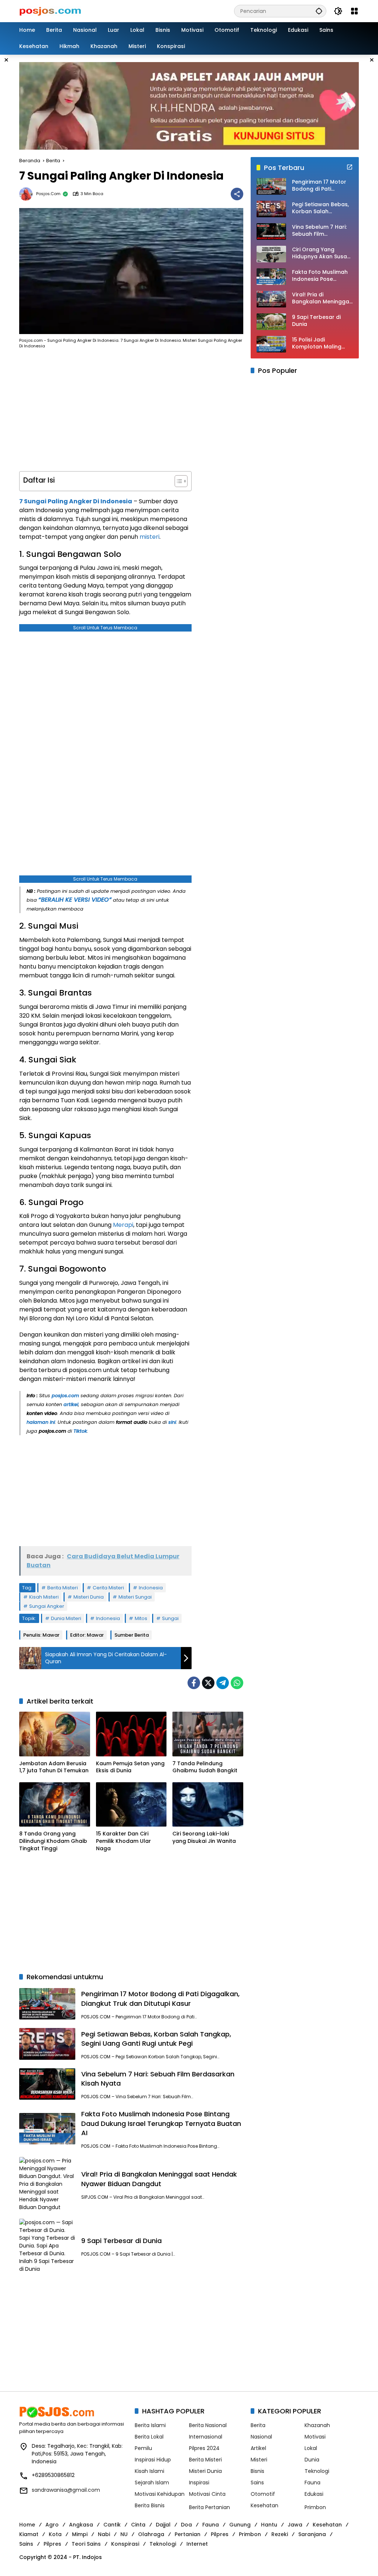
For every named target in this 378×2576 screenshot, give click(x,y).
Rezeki (280, 2534)
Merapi (123, 1225)
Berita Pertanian (209, 2507)
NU (124, 2534)
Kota (55, 2534)
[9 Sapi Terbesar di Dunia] (47, 2246)
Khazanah (317, 2425)
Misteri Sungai (135, 1597)
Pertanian (188, 2534)
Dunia (312, 2460)
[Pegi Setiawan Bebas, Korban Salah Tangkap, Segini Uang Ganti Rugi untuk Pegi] (47, 2044)
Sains (257, 2483)
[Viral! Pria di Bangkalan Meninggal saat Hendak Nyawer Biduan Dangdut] (47, 2184)
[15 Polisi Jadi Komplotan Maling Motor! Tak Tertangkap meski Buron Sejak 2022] (271, 344)
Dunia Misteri (66, 1618)
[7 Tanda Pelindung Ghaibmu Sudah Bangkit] (208, 1734)
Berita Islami (150, 2425)
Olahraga (151, 2534)
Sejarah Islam (152, 2483)
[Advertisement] (105, 412)
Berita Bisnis (150, 2505)
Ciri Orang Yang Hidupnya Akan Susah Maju (321, 253)
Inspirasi (199, 2483)
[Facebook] (194, 1683)
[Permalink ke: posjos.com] (28, 194)
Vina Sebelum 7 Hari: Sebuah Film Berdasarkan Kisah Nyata (319, 231)
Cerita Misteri (108, 1588)
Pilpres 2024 (204, 2448)
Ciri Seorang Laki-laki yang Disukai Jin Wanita (204, 1837)
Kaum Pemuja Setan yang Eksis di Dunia (130, 1767)
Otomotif (263, 2494)
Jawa (295, 2525)
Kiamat (29, 2534)
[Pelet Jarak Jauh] (189, 105)
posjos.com (48, 194)
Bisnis (257, 2471)
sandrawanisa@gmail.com (66, 2490)
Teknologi (317, 2471)
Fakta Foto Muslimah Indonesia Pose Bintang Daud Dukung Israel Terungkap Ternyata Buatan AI (161, 2123)
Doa (186, 2525)
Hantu (269, 2525)
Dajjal (163, 2525)
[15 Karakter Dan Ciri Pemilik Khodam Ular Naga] (131, 1804)
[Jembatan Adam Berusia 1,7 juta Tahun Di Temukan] (55, 1734)
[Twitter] (208, 1683)
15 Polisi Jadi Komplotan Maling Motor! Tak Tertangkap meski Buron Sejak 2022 (317, 343)
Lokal (311, 2448)
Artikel (258, 2448)
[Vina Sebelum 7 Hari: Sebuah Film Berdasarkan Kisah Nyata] (47, 2084)
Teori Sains (86, 2544)
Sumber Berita (132, 1635)
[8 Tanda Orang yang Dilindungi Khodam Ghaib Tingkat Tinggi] (55, 1804)
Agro (52, 2525)
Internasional (206, 2437)
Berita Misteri (63, 1588)
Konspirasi (125, 2544)
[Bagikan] (237, 194)
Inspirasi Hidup (153, 2460)
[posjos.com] (50, 11)
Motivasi (315, 2437)
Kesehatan (264, 2505)
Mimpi (80, 2534)
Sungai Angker (47, 1606)
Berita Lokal (149, 2437)
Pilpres (220, 2534)
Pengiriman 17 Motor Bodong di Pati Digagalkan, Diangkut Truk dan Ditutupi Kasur (160, 1998)
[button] (319, 11)
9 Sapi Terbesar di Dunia (121, 2241)
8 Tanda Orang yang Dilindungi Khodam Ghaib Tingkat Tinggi (53, 1841)
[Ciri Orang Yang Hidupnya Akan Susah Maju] (271, 254)
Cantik (112, 2525)
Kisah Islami (150, 2471)
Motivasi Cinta (207, 2494)
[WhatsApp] (237, 1683)
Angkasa (81, 2525)
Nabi (104, 2534)
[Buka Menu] (354, 11)
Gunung (240, 2525)
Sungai (170, 1618)
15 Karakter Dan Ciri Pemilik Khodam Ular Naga (123, 1841)
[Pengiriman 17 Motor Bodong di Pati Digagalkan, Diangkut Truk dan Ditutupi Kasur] (47, 2004)
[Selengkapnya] (350, 167)
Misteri (259, 2460)
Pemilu (143, 2448)
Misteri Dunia (89, 1597)
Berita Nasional (208, 2425)
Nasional (261, 2437)
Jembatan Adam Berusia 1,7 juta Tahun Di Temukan (54, 1767)
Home (27, 2525)
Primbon (315, 2507)
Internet (197, 2544)
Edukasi (314, 2494)
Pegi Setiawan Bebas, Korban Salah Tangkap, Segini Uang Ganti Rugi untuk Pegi (156, 2039)
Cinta (138, 2525)
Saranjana (312, 2534)
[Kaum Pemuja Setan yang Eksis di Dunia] (131, 1734)
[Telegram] (223, 1683)
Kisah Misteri (44, 1597)
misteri (150, 537)
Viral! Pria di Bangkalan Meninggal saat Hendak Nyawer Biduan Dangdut (159, 2179)
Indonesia (151, 1588)
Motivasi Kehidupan (160, 2494)
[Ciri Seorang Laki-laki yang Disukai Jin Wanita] (208, 1804)
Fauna (312, 2483)
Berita (258, 2425)
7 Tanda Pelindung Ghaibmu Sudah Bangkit (205, 1767)
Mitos (141, 1618)
